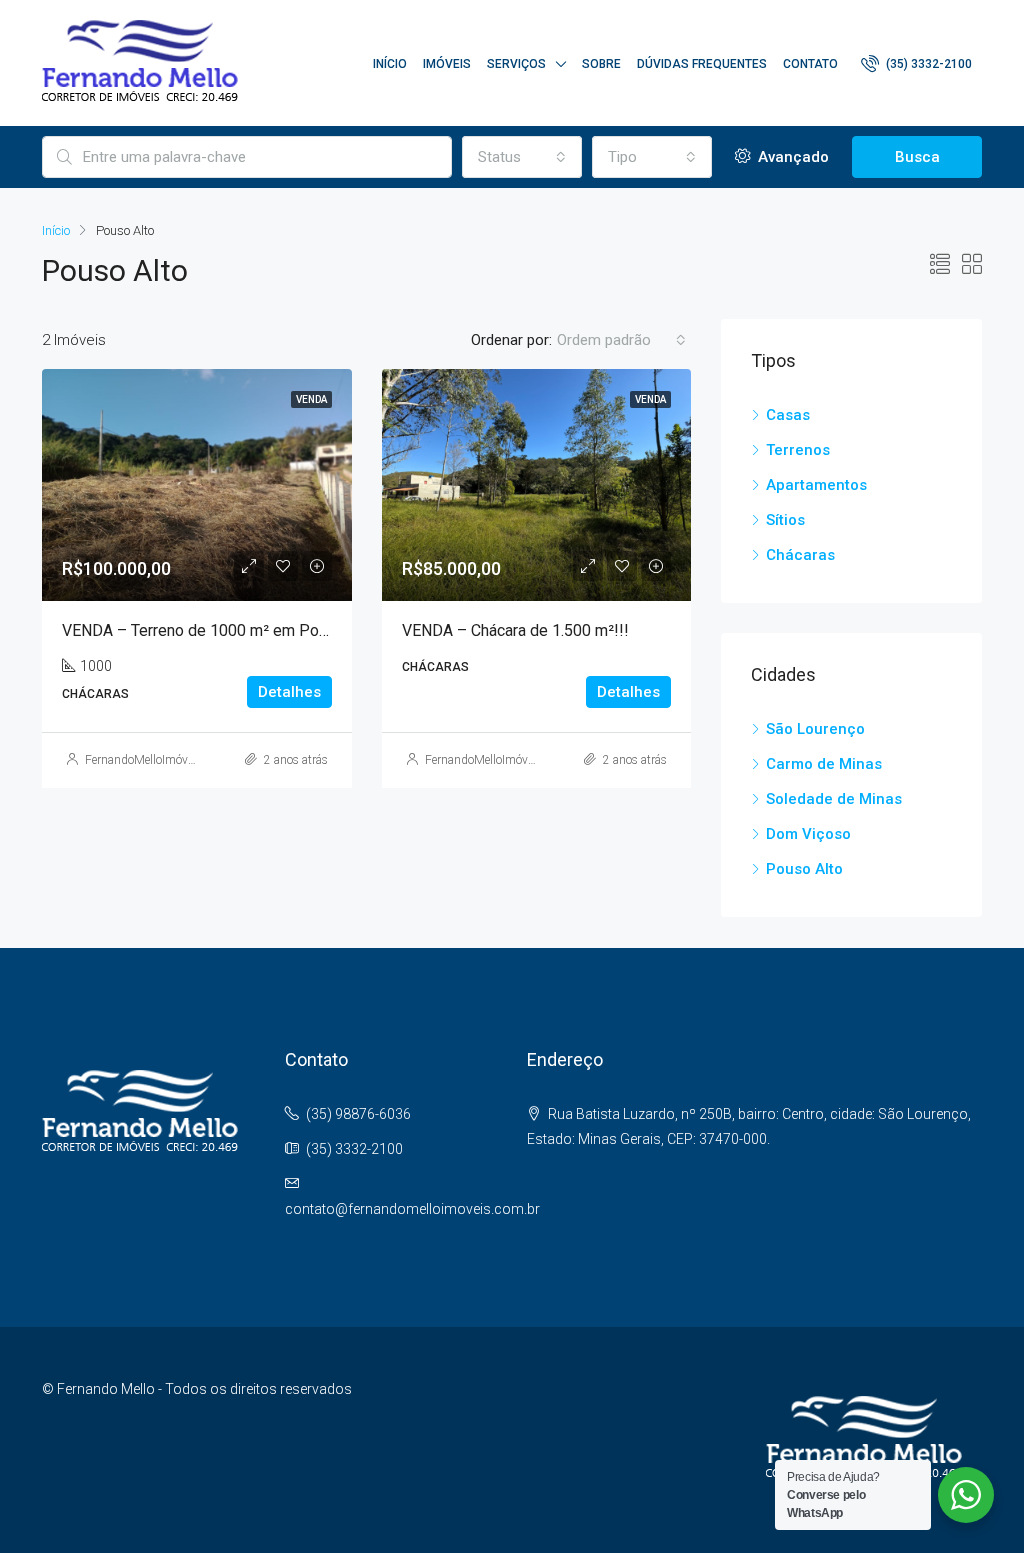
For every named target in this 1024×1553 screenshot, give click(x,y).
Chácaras (800, 555)
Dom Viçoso (808, 834)
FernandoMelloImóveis (143, 760)
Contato (810, 64)
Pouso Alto (804, 869)
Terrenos (798, 450)
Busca (917, 157)
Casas (788, 415)
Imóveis (447, 64)
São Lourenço (815, 729)
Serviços (516, 64)
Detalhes (289, 692)
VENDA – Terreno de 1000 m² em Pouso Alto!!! (227, 630)
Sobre (601, 64)
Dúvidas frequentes (702, 64)
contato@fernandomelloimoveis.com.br (412, 1209)
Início (390, 64)
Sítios (785, 520)
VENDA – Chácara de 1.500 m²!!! (515, 630)
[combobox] (522, 157)
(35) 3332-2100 (927, 64)
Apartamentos (816, 485)
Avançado (791, 157)
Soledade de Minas (834, 799)
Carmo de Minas (824, 764)
